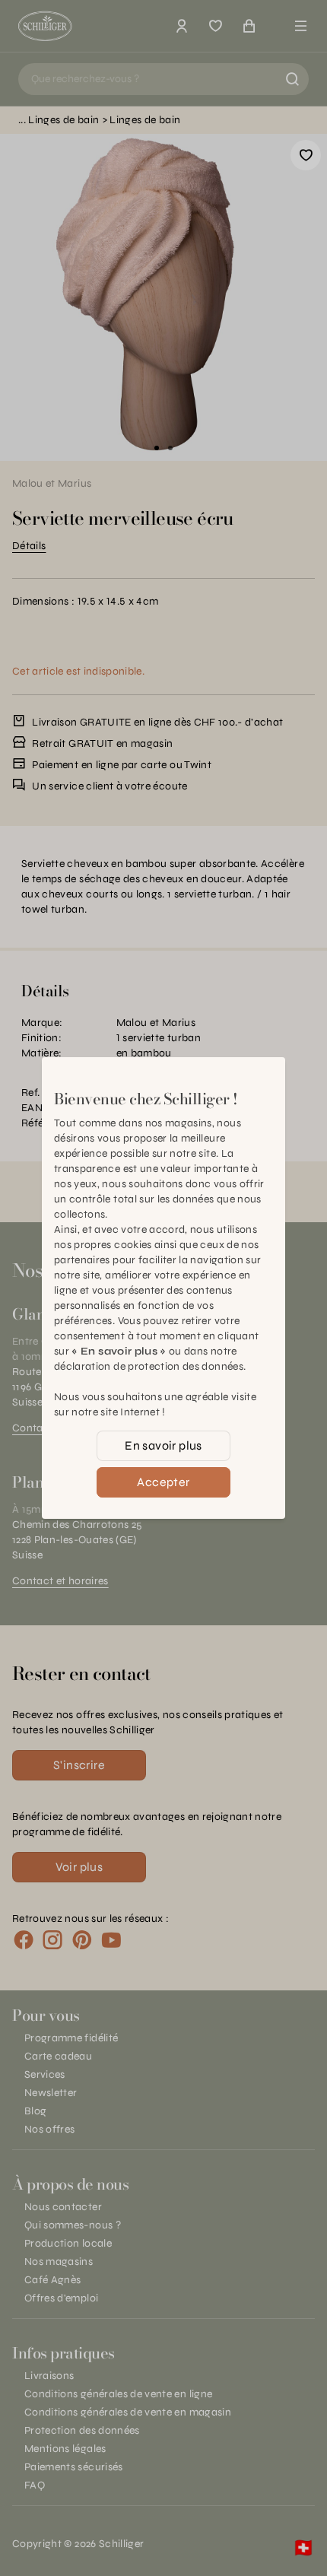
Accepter (163, 1482)
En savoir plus (163, 1445)
